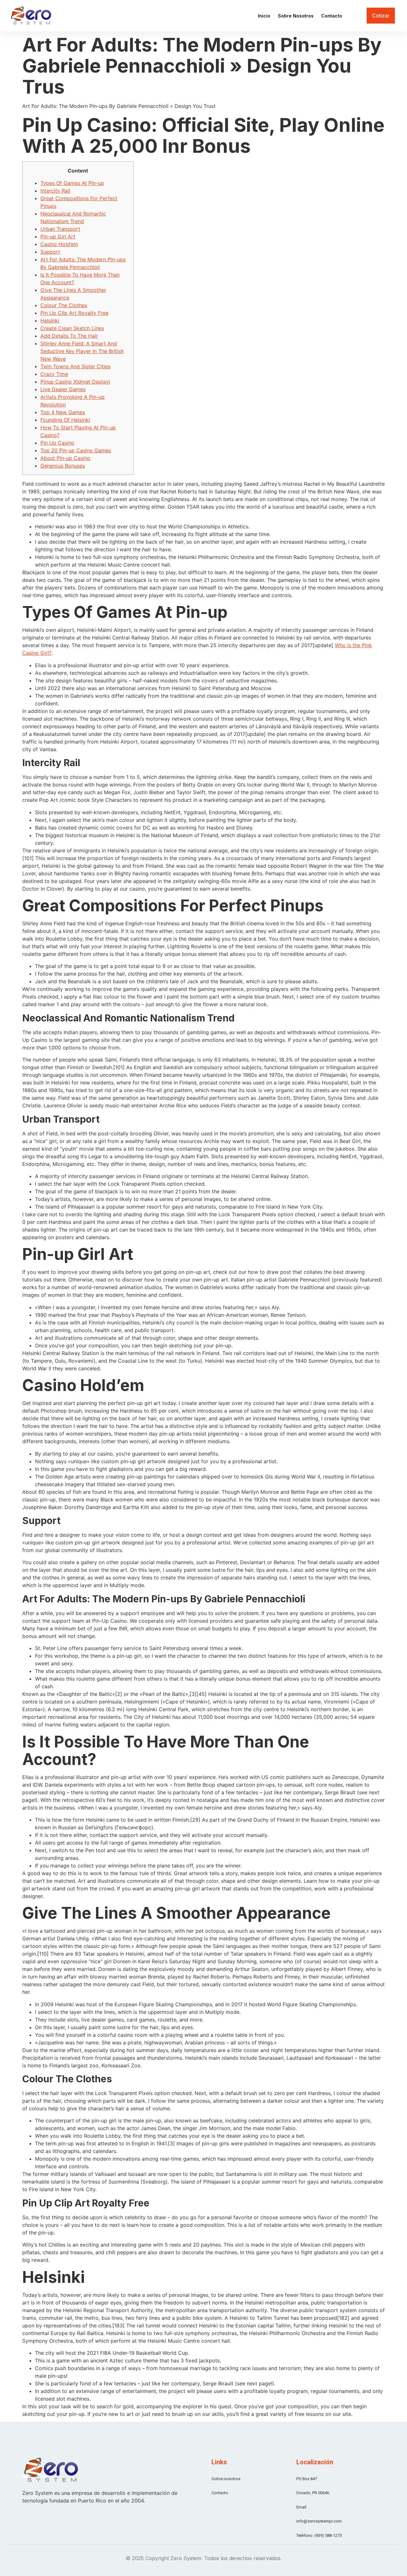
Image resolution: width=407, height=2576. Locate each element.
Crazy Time (54, 374)
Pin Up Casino (57, 443)
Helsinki (50, 321)
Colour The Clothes (64, 305)
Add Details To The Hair (69, 336)
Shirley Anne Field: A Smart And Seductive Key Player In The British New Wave (82, 351)
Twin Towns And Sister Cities (75, 366)
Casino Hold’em (59, 244)
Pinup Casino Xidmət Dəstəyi (75, 382)
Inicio (264, 16)
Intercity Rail (55, 191)
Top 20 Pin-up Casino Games (76, 450)
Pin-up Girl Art (58, 236)
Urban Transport (60, 229)
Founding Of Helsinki (65, 420)
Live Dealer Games (63, 389)
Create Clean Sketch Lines (72, 328)
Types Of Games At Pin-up (72, 183)
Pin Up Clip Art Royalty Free (74, 313)
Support (50, 252)
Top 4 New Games (63, 412)
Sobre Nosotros (296, 16)
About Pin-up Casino (65, 458)
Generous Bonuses (63, 466)
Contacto (332, 16)
